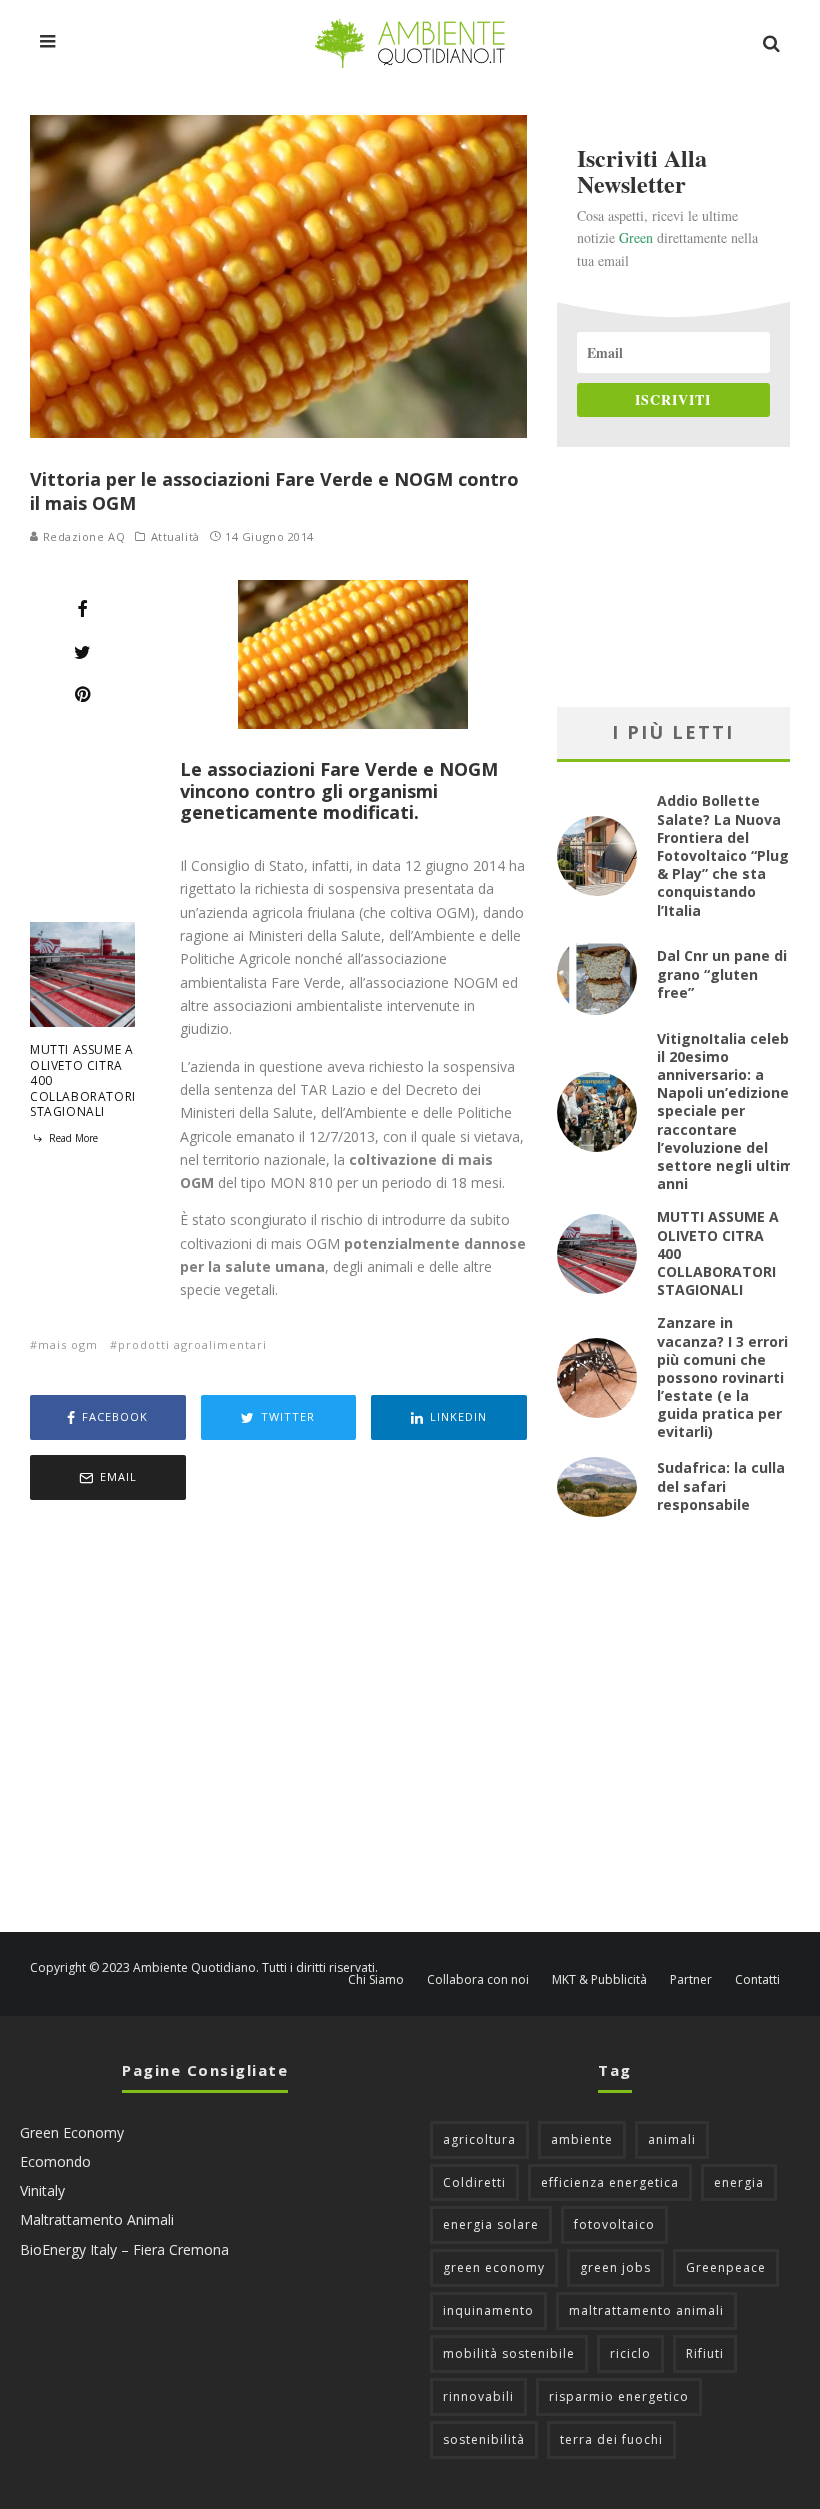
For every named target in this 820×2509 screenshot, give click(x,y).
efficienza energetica (610, 2182)
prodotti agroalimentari (192, 1344)
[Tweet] (82, 652)
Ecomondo (55, 2161)
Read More (72, 1138)
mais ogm (68, 1344)
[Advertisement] (278, 1718)
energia (739, 2182)
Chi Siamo (376, 1980)
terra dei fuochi (611, 2439)
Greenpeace (726, 2267)
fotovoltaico (614, 2224)
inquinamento (488, 2310)
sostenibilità (484, 2439)
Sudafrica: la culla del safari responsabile (721, 1485)
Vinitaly (42, 2190)
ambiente (582, 2139)
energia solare (491, 2224)
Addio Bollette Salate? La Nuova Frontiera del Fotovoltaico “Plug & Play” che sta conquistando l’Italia (723, 855)
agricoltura (479, 2139)
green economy (494, 2267)
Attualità (175, 537)
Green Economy (72, 2132)
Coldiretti (474, 2182)
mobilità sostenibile (509, 2353)
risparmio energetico (619, 2396)
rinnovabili (478, 2396)
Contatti (757, 1980)
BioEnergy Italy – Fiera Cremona (124, 2249)
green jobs (615, 2267)
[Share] (82, 609)
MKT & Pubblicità (599, 1980)
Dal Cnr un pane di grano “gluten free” (722, 973)
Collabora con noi (478, 1980)
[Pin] (82, 694)
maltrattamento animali (646, 2310)
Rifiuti (705, 2353)
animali (672, 2139)
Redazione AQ (82, 536)
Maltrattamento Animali (97, 2219)
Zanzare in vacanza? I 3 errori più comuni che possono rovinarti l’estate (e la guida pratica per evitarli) (722, 1377)
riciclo (630, 2353)
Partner (691, 1980)
